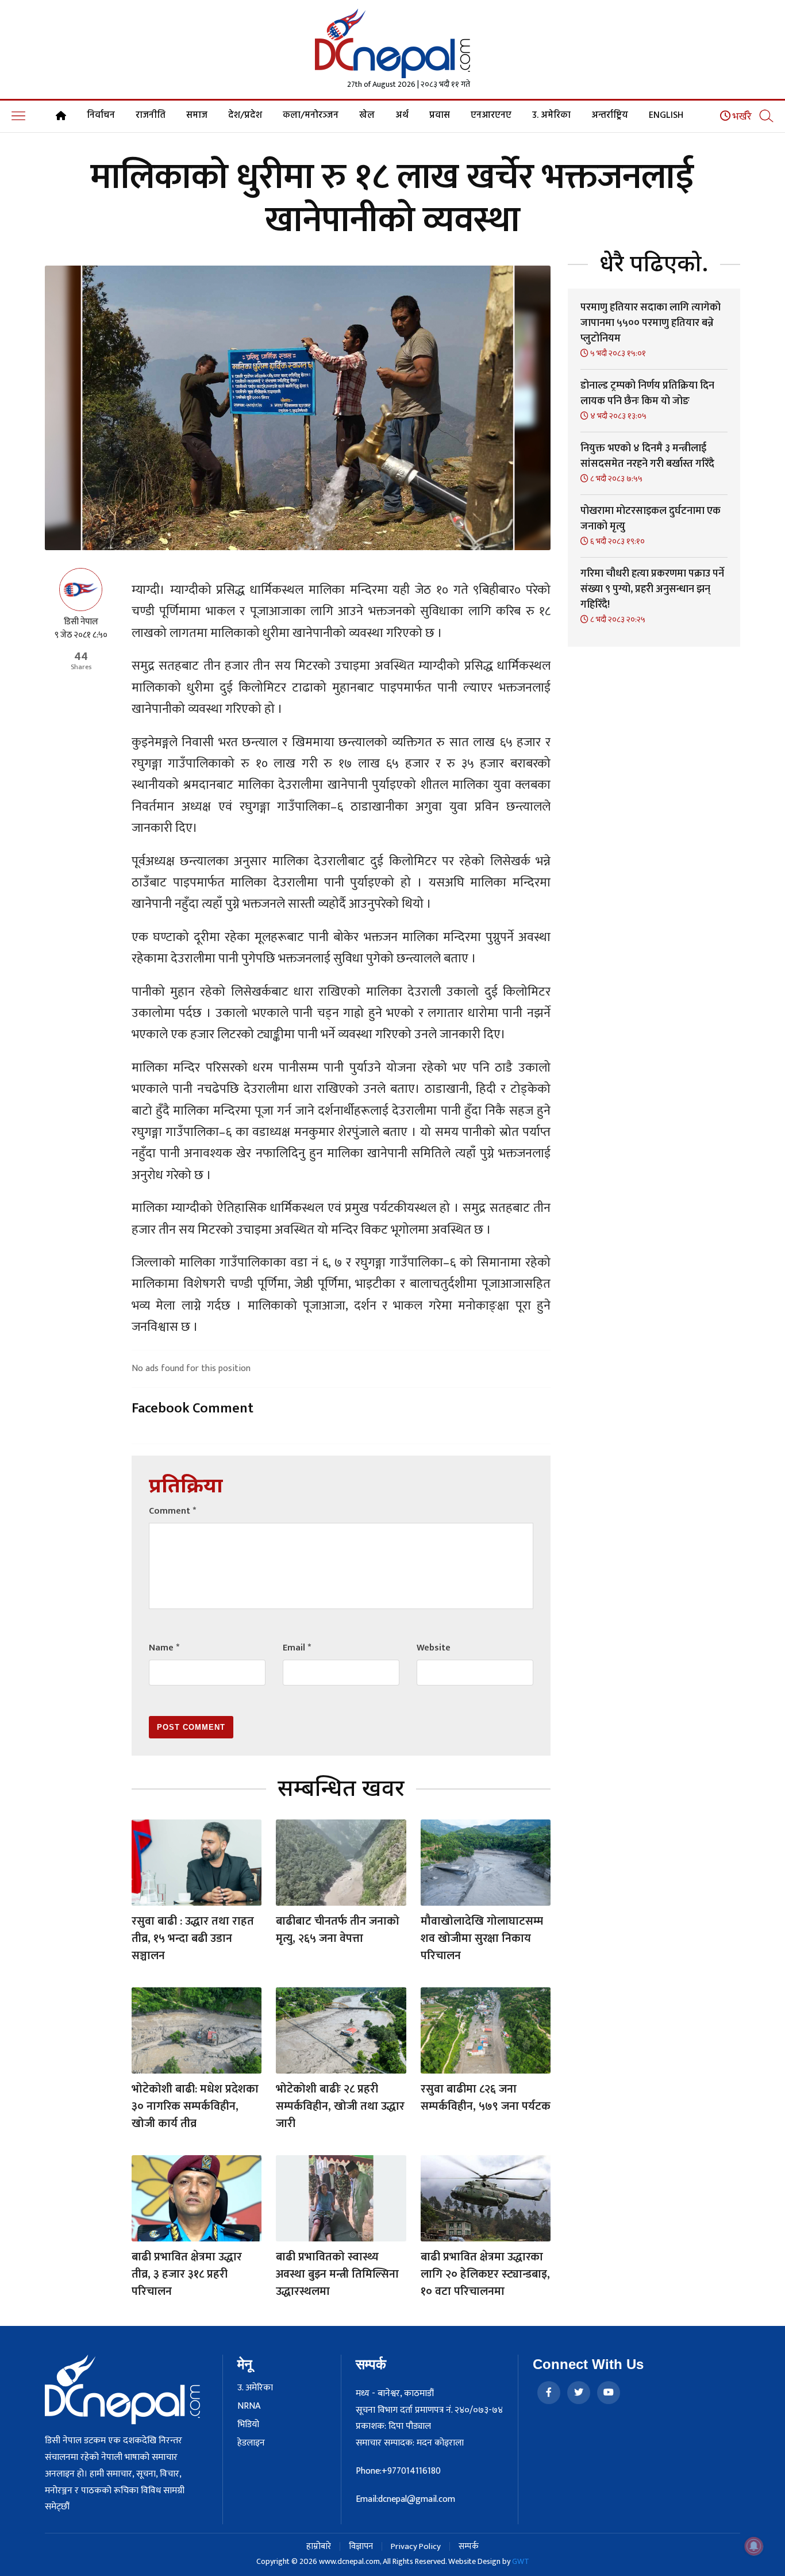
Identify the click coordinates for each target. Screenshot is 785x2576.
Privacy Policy (416, 2546)
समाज (197, 116)
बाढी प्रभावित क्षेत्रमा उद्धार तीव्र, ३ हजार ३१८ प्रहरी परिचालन (187, 2274)
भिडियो (248, 2425)
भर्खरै (741, 117)
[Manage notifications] (754, 2546)
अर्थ (402, 116)
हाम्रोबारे (319, 2546)
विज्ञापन (361, 2546)
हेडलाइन (251, 2443)
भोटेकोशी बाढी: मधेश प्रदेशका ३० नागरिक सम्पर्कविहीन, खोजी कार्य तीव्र (195, 2106)
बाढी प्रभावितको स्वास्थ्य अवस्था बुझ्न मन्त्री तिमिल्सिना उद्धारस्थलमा (337, 2274)
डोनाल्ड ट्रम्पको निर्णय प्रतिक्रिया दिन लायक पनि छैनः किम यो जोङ (647, 393)
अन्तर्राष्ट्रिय (610, 116)
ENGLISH (666, 116)
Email (297, 1648)
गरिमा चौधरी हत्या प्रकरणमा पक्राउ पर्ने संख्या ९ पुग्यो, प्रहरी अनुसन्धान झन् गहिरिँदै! (652, 589)
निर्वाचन (101, 116)
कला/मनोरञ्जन (311, 116)
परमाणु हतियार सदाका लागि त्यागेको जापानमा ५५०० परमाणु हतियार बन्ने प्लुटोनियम (651, 323)
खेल (367, 116)
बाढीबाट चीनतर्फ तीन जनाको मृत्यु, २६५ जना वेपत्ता (338, 1930)
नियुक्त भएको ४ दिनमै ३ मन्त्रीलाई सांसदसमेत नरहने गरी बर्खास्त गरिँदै (647, 456)
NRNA (249, 2406)
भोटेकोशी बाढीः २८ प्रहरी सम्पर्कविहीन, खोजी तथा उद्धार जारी (340, 2106)
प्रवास (440, 116)
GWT (521, 2561)
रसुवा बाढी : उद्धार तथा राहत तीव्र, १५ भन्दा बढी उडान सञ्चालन (193, 1938)
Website (434, 1648)
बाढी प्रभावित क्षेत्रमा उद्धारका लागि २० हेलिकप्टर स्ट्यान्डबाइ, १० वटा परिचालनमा (485, 2274)
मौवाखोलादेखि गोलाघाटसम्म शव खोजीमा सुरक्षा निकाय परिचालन (482, 1938)
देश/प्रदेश (245, 116)
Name (164, 1648)
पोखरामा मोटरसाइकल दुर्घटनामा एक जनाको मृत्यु (651, 519)
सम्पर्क (469, 2546)
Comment (172, 1511)
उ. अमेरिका (551, 116)
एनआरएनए (491, 116)
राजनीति (151, 116)
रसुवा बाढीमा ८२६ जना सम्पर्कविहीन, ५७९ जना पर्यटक (486, 2098)
